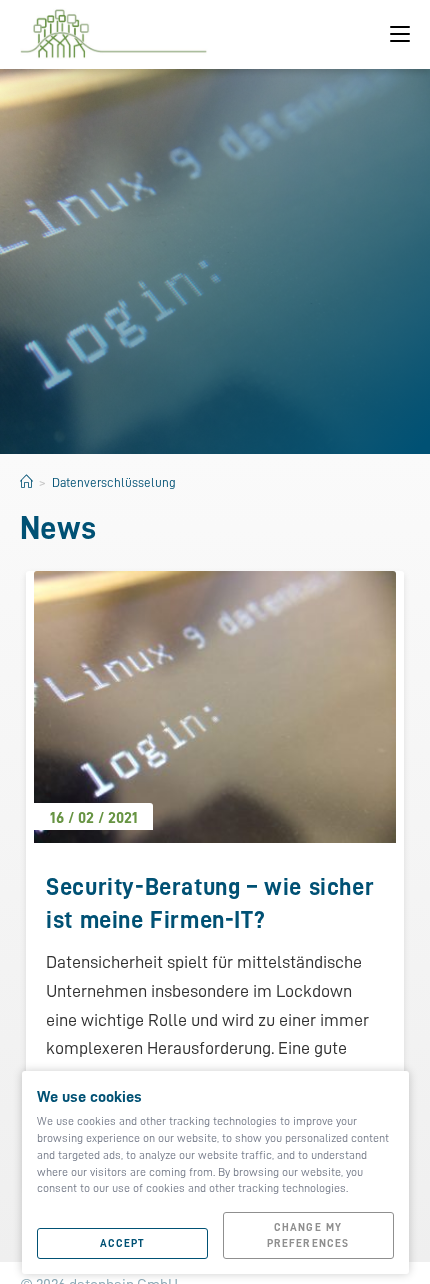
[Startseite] (26, 482)
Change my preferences (308, 1235)
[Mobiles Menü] (400, 34)
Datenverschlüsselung (114, 482)
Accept (122, 1243)
